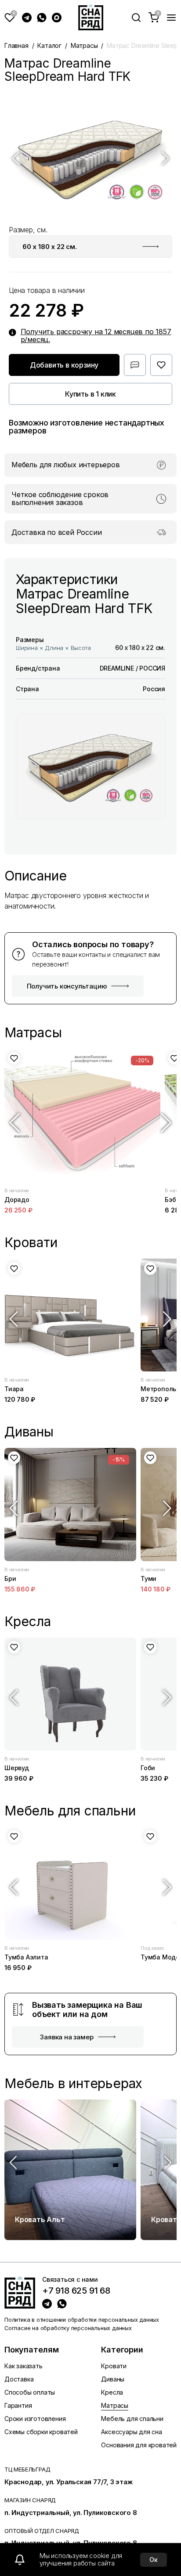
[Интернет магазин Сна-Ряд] (20, 2292)
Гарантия (18, 2405)
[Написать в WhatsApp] (42, 18)
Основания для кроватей (139, 2445)
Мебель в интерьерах (73, 2084)
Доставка (19, 2379)
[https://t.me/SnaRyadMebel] (47, 2304)
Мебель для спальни (132, 2419)
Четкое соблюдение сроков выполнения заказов (60, 499)
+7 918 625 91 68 (76, 2291)
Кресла (112, 2392)
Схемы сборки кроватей (41, 2432)
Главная (16, 45)
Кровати (114, 2366)
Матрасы (84, 45)
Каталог (49, 45)
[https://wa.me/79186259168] (62, 2304)
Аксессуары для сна (131, 2432)
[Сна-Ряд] (91, 17)
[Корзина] (154, 18)
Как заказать (24, 2366)
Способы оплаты (30, 2392)
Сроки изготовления (35, 2419)
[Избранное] (10, 18)
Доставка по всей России (56, 533)
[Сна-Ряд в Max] (57, 18)
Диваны (113, 2379)
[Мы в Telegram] (27, 18)
